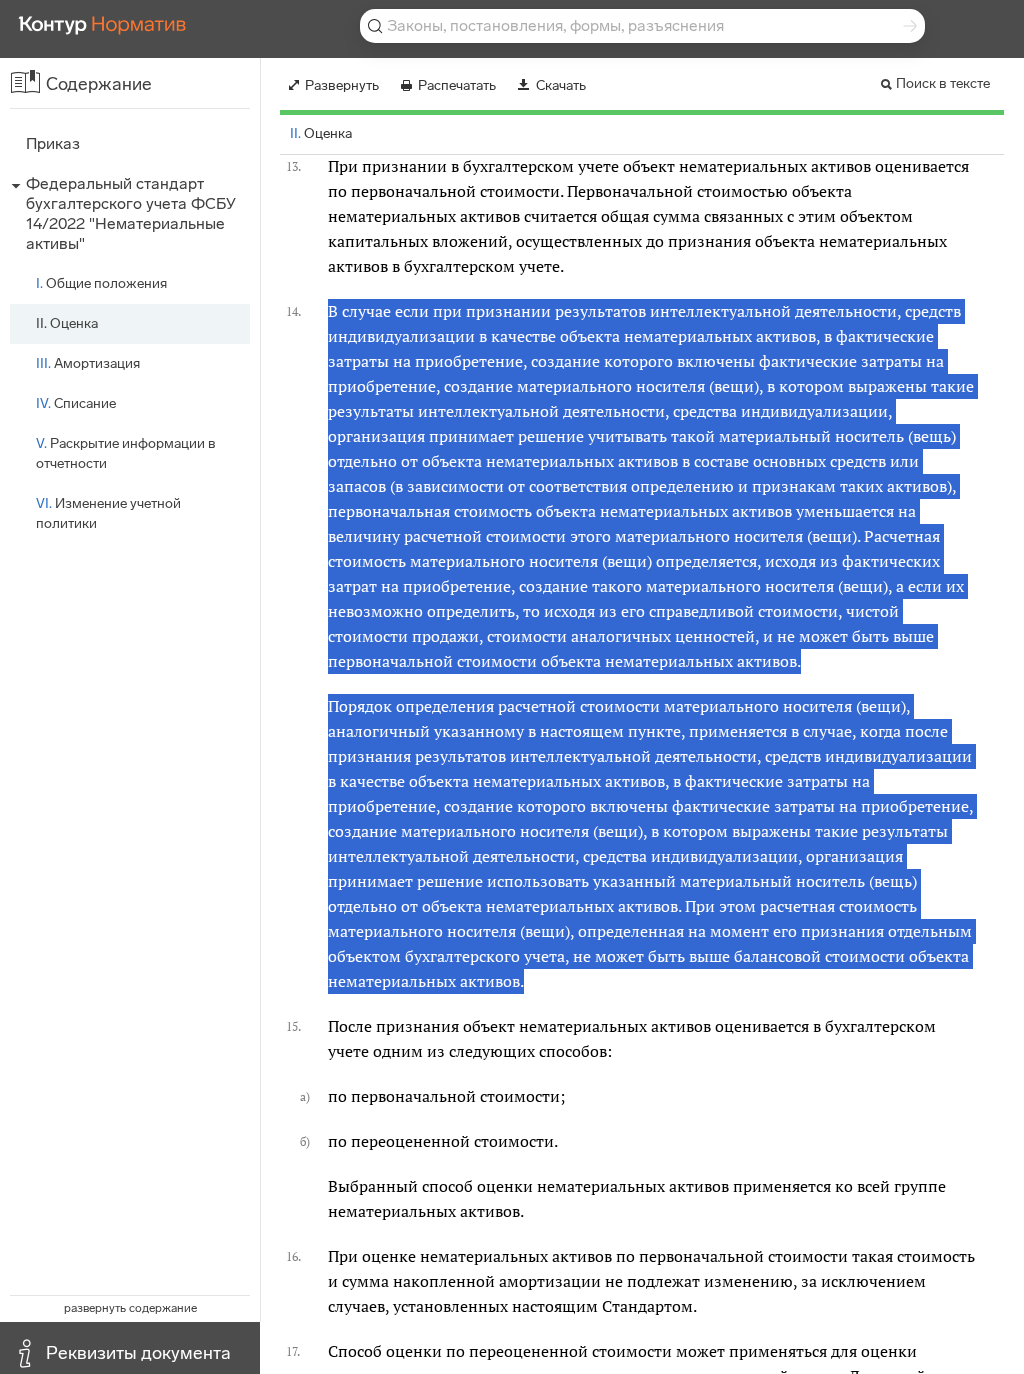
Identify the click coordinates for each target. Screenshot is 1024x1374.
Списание (76, 403)
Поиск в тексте (943, 83)
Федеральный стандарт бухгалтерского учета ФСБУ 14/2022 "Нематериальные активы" (131, 213)
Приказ (53, 143)
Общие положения (101, 283)
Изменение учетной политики (108, 513)
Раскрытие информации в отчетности (126, 453)
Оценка (67, 323)
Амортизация (88, 363)
